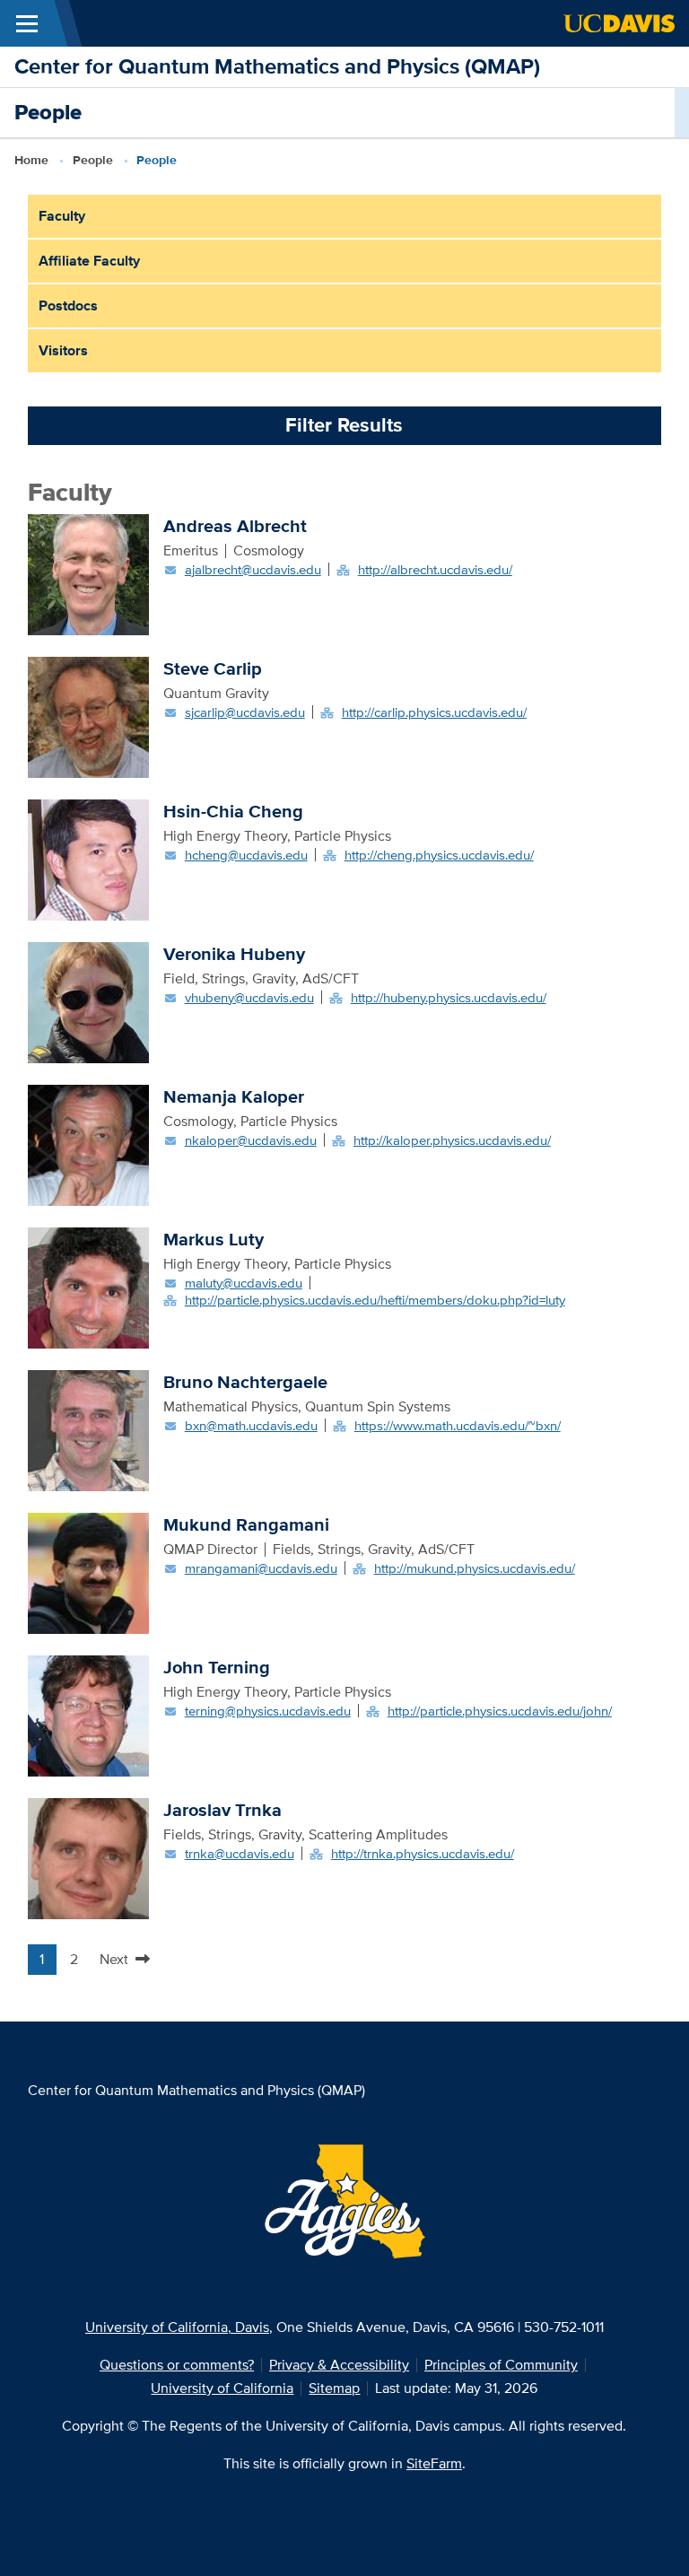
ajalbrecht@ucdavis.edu (253, 569)
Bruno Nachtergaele (245, 1382)
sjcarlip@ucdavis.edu (245, 712)
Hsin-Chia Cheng (233, 811)
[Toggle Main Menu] (27, 23)
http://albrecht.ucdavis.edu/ (435, 569)
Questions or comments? (177, 2365)
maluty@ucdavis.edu (244, 1283)
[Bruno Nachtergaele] (88, 1429)
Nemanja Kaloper (234, 1096)
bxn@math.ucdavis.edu (251, 1425)
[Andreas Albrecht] (88, 573)
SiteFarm (434, 2463)
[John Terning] (88, 1714)
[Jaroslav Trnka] (88, 1857)
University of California (222, 2388)
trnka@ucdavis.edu (240, 1853)
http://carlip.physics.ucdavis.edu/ (434, 712)
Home (31, 160)
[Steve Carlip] (88, 716)
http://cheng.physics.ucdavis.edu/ (439, 855)
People (93, 160)
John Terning (217, 1667)
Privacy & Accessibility (339, 2365)
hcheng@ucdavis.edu (246, 855)
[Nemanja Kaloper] (88, 1144)
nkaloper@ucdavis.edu (251, 1140)
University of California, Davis (177, 2327)
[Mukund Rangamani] (88, 1572)
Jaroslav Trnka (222, 1810)
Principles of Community (501, 2365)
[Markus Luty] (88, 1286)
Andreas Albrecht (235, 526)
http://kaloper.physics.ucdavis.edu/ (452, 1140)
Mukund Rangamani (246, 1524)
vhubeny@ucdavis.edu (249, 997)
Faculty (62, 216)
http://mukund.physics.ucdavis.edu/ (475, 1568)
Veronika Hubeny (234, 954)
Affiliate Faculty (89, 261)
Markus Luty (214, 1239)
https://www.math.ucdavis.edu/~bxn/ (458, 1425)
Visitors (63, 350)
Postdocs (68, 306)
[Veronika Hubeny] (88, 1001)
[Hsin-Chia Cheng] (88, 858)
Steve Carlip (213, 668)
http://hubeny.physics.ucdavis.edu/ (449, 997)
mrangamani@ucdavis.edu (261, 1568)
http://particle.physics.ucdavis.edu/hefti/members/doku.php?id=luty (375, 1300)
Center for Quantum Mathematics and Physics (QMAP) (277, 66)
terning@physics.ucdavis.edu (268, 1711)
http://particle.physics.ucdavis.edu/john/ (500, 1711)
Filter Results (344, 425)
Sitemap (334, 2388)
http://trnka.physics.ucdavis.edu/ (423, 1853)
